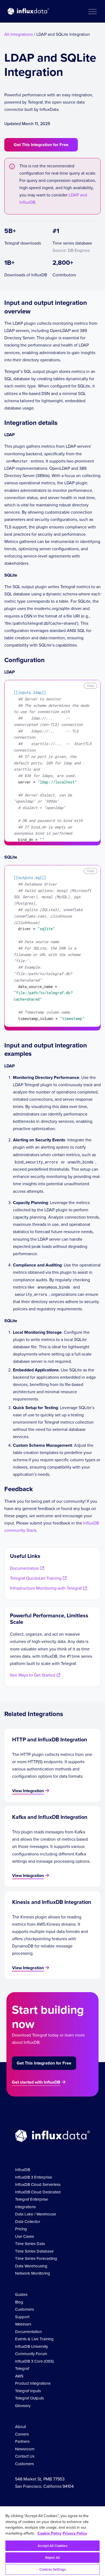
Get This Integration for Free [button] (41, 145)
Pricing (21, 2229)
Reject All (52, 2558)
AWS (19, 2376)
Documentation (28, 2332)
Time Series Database (34, 2251)
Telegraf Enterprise (31, 2199)
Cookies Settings (52, 2569)
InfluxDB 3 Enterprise (34, 2177)
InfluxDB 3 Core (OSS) (34, 2361)
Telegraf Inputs (28, 2391)
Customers (24, 2309)
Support (22, 2317)
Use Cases (24, 2236)
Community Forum (31, 2354)
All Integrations (19, 34)
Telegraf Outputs (29, 2398)
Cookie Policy (49, 2533)
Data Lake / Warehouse (36, 2214)
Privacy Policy (75, 2533)
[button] (92, 11)
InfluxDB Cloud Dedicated (38, 2192)
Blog (19, 2302)
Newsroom (25, 2449)
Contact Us (25, 2456)
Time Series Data (30, 2244)
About (20, 2427)
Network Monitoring (33, 2273)
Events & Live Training (34, 2339)
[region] (52, 2541)
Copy (90, 686)
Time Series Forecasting (36, 2259)
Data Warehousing (31, 2266)
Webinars (23, 2324)
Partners (22, 2441)
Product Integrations (33, 2383)
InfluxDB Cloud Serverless (38, 2185)
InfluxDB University (31, 2346)
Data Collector (28, 2222)
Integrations (25, 2207)
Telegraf (22, 2369)
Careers (22, 2434)
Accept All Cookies (52, 2546)
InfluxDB (22, 2170)
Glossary (23, 2406)
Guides (21, 2295)
